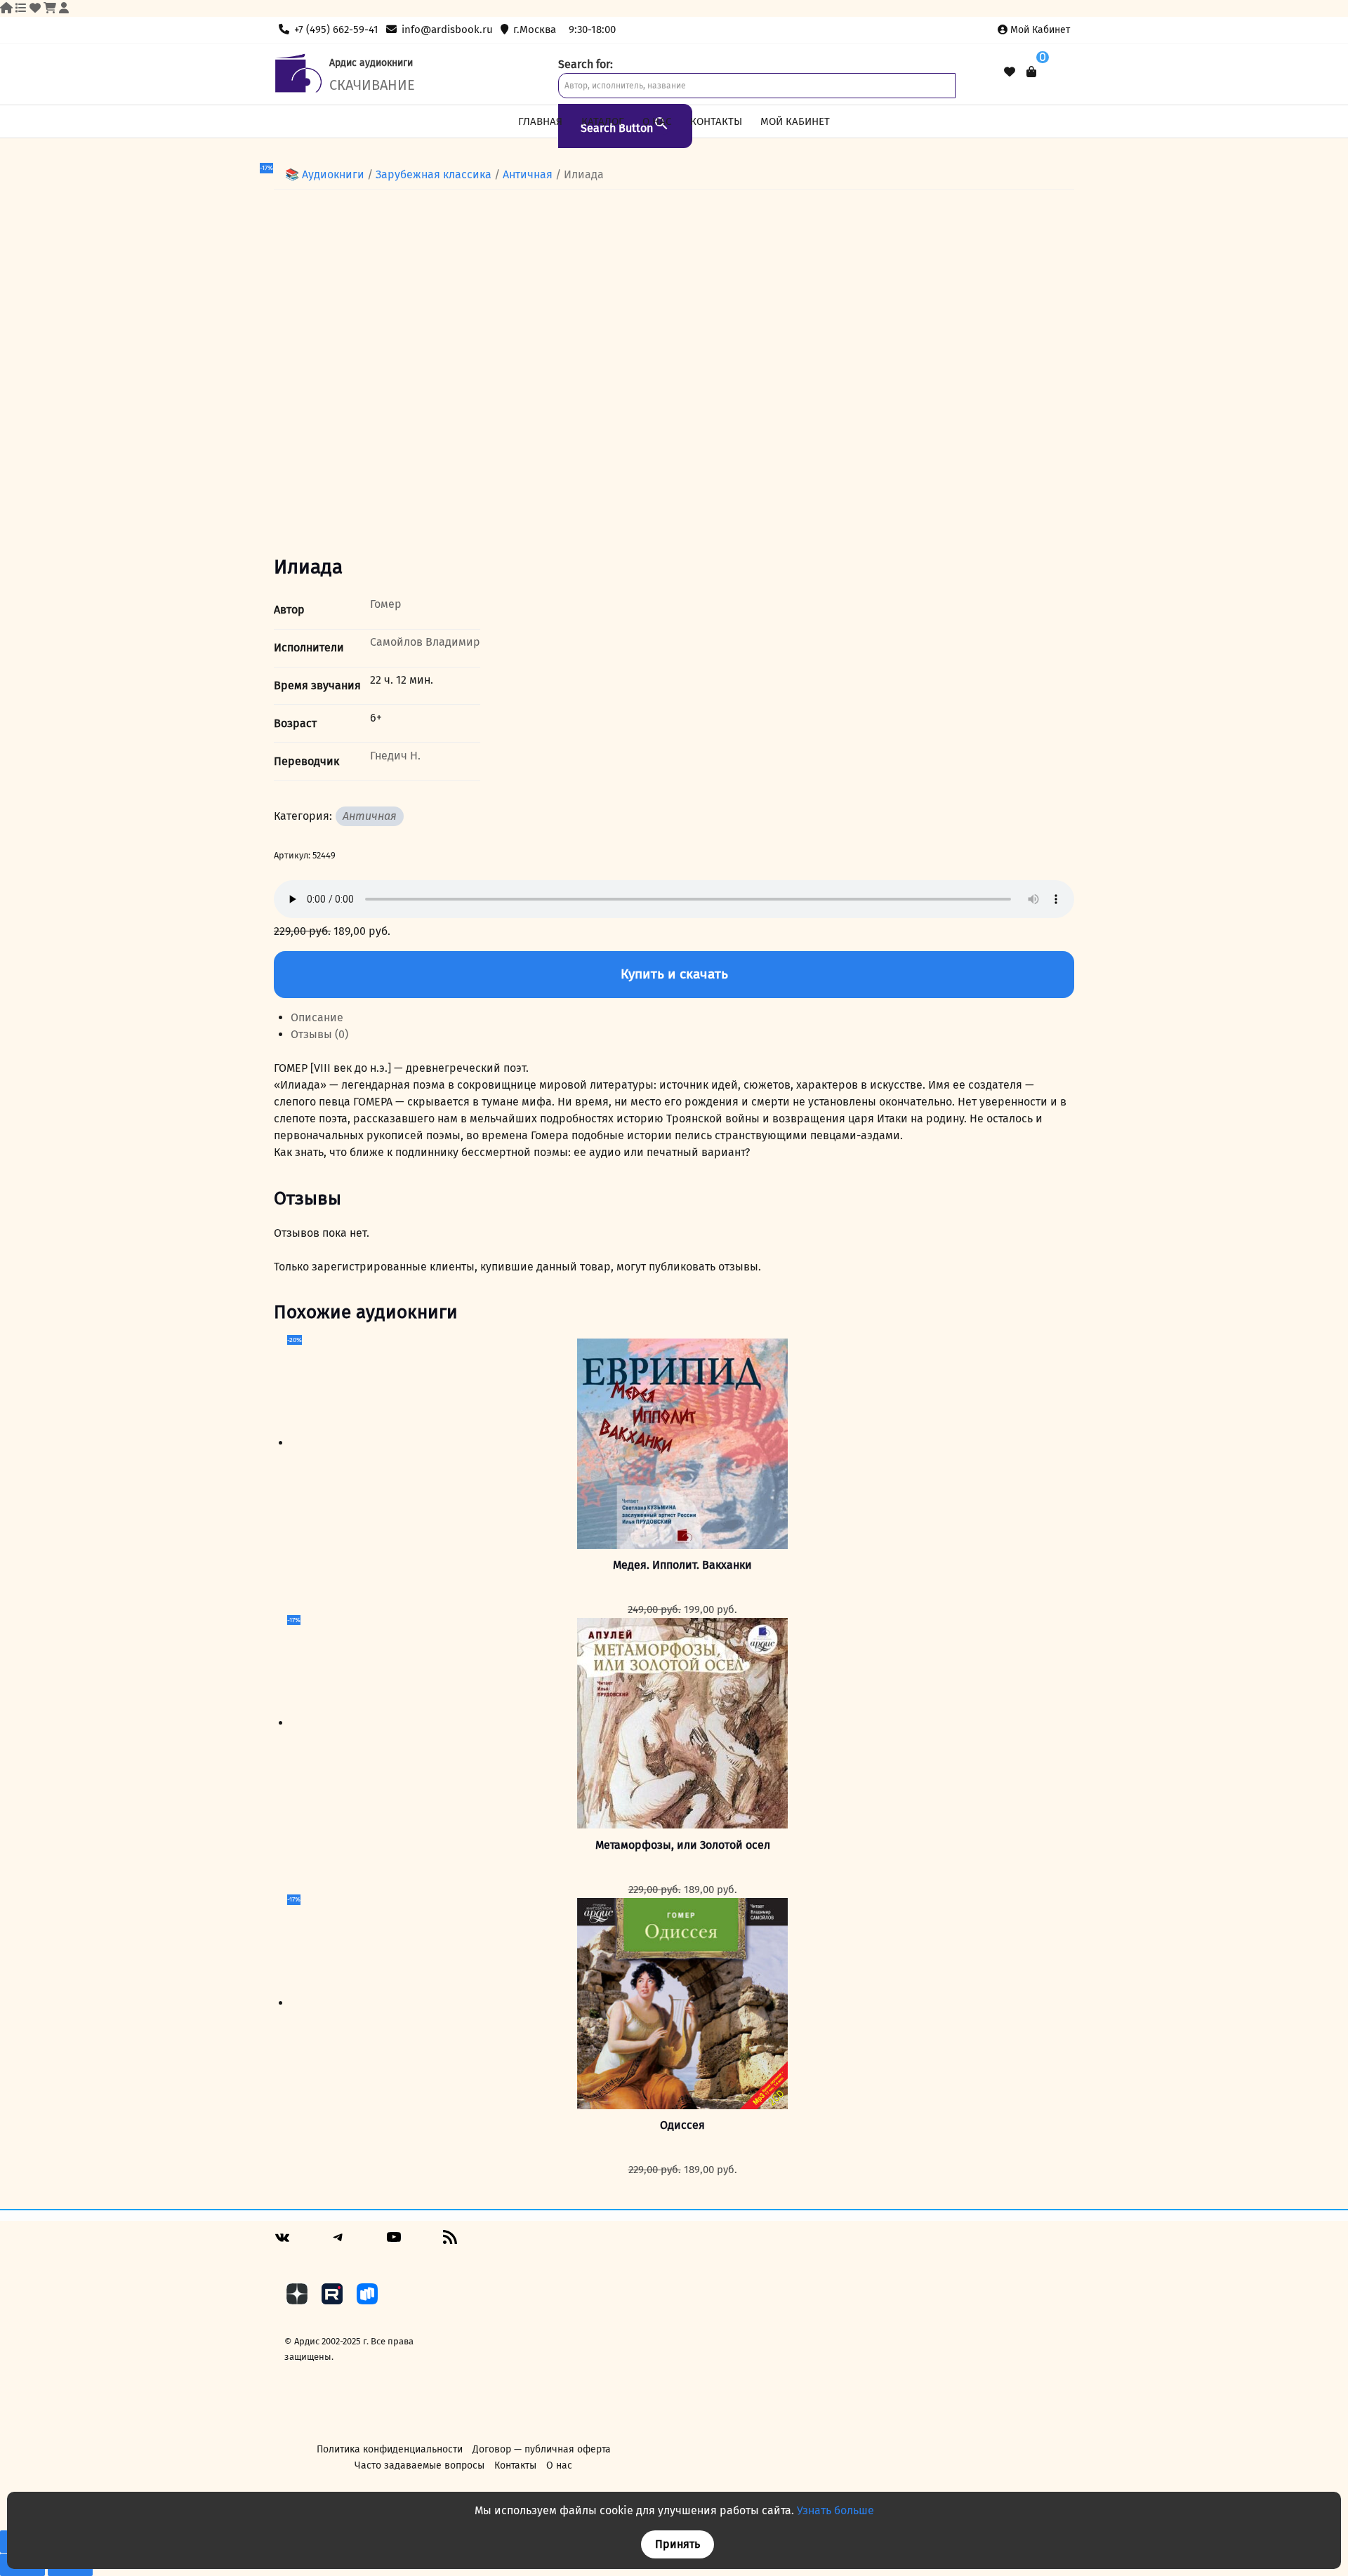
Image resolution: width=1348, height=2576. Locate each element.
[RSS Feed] (450, 2242)
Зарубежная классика (434, 174)
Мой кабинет (1040, 30)
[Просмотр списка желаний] (1010, 72)
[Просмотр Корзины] (1031, 72)
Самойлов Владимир (425, 642)
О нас (657, 121)
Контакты (716, 121)
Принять (678, 2544)
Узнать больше (835, 2510)
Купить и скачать (674, 974)
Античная (528, 174)
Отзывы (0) (319, 1034)
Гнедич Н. (395, 756)
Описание (317, 1017)
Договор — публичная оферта (542, 2449)
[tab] (682, 1018)
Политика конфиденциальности (390, 2449)
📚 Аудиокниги (325, 174)
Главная (540, 121)
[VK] (282, 2243)
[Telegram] (338, 2242)
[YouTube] (394, 2242)
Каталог (603, 121)
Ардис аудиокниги (371, 63)
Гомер (386, 604)
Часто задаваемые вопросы (419, 2465)
